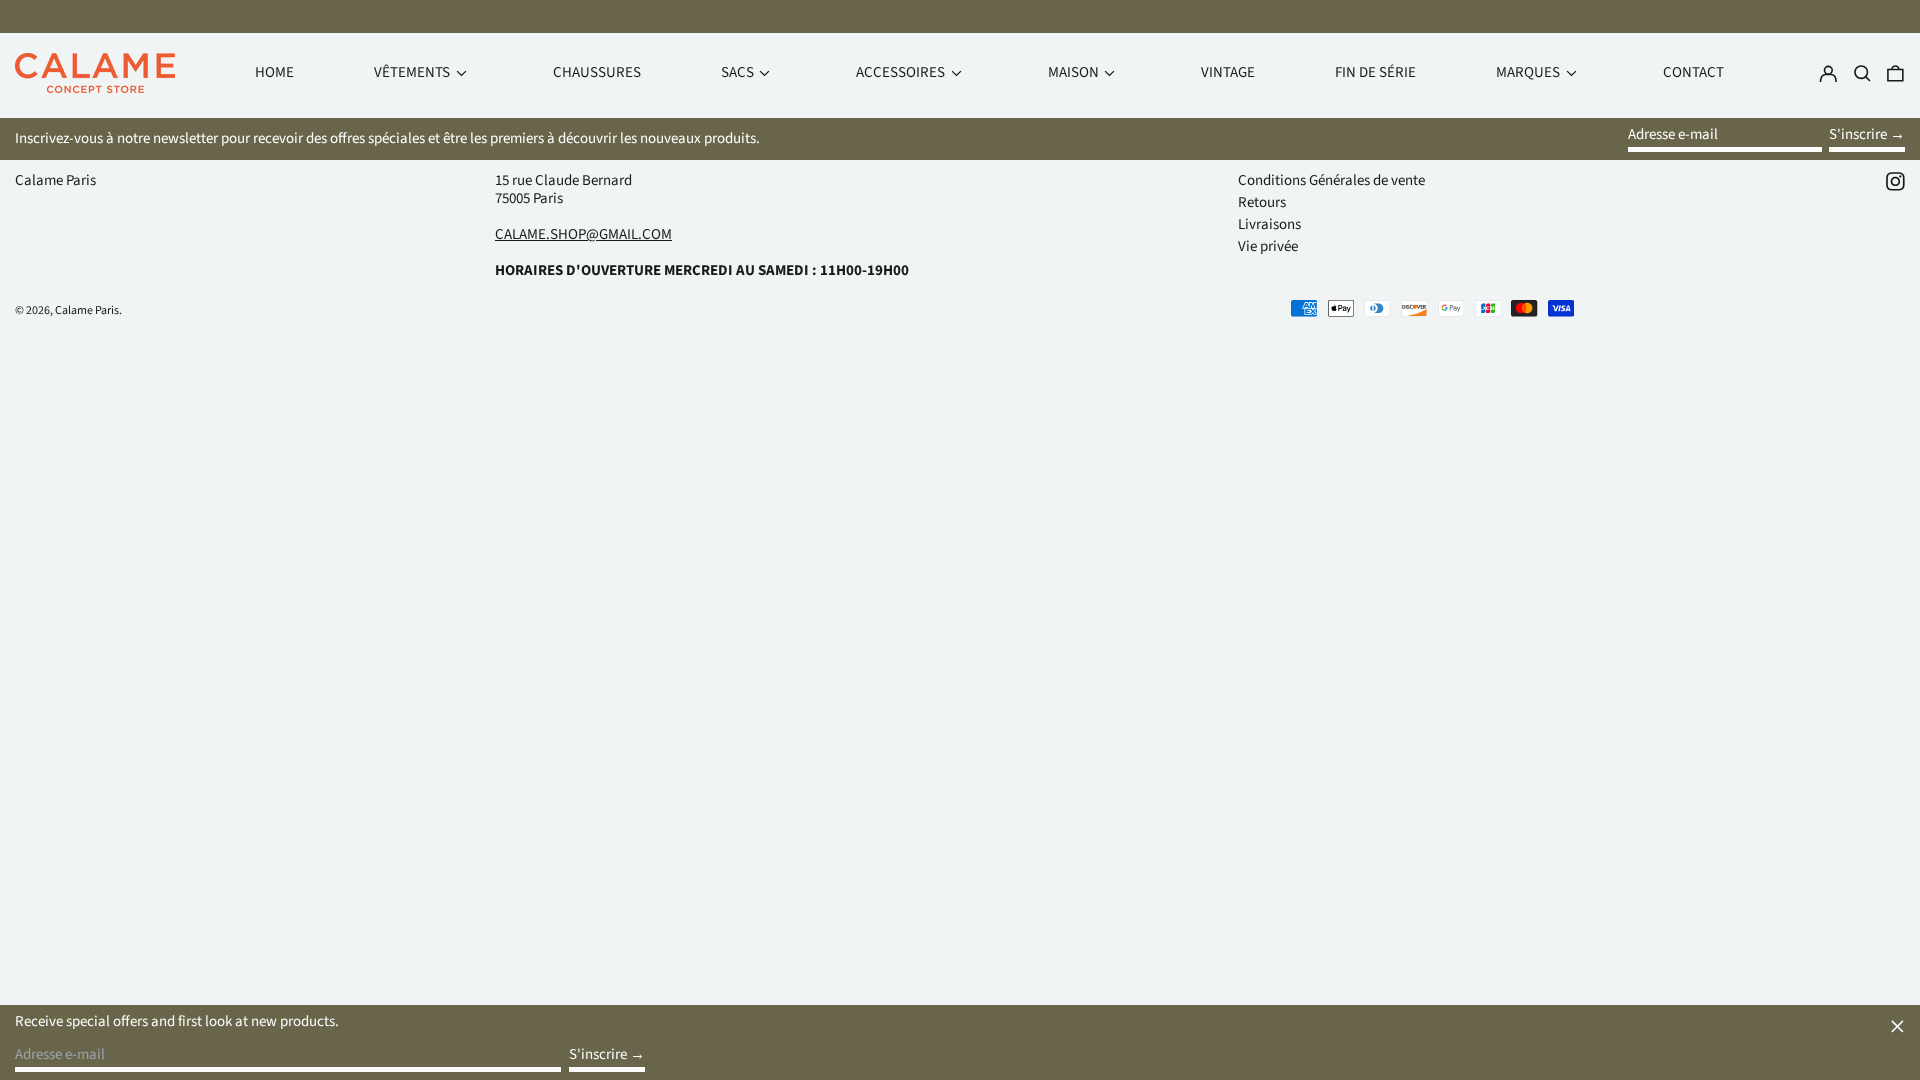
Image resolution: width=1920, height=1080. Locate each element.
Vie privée (1268, 246)
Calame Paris (55, 180)
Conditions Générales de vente (1331, 180)
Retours (1262, 202)
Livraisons (1269, 224)
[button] (1895, 73)
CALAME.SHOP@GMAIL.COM (583, 234)
